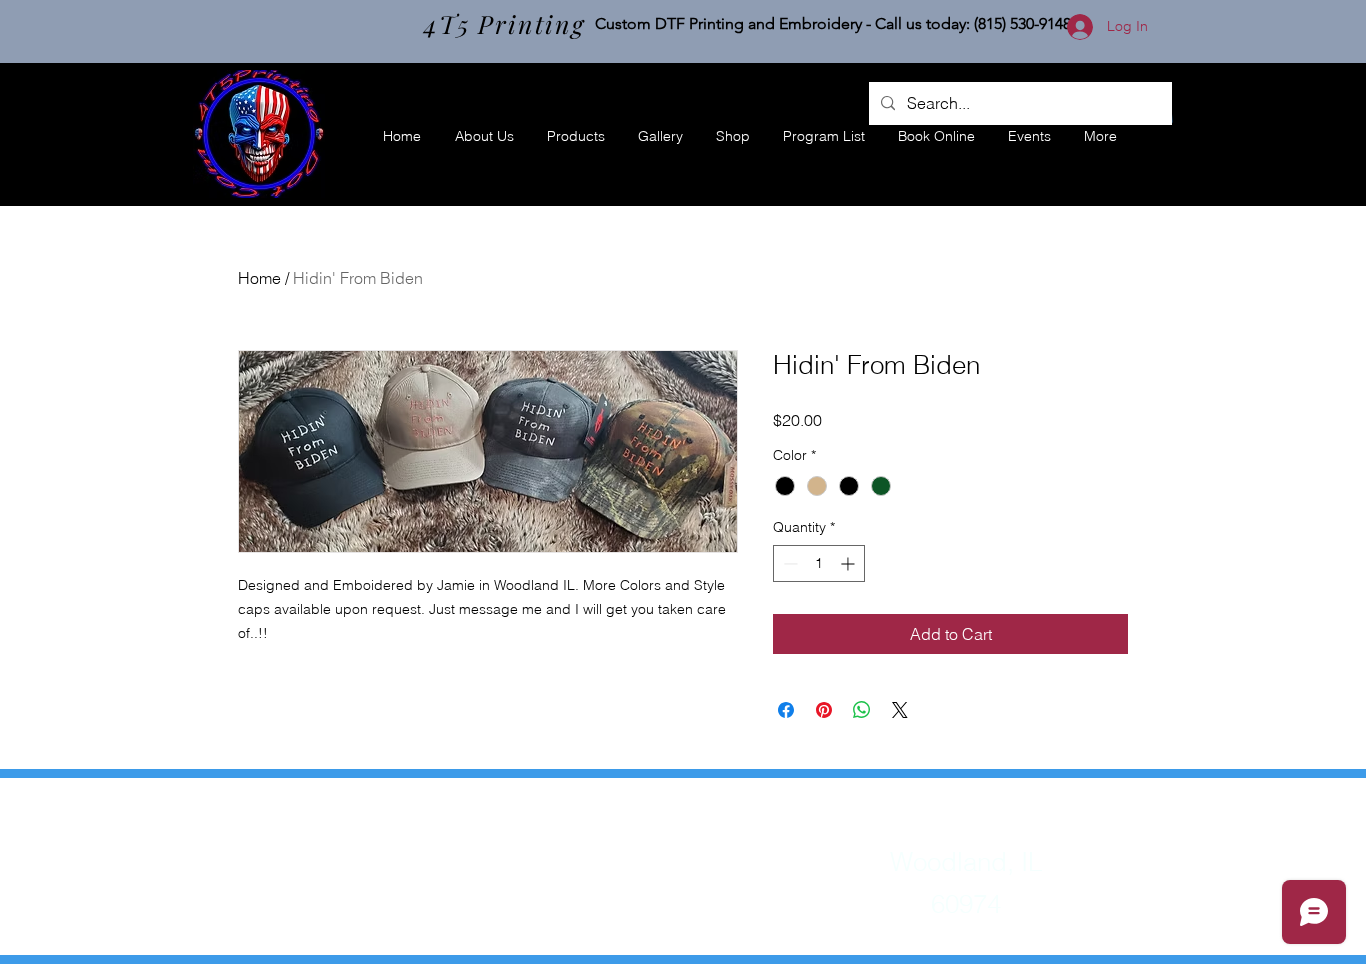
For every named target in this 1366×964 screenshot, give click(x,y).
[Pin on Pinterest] (824, 710)
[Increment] (849, 563)
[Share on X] (900, 710)
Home (259, 278)
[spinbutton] (819, 563)
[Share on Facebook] (786, 710)
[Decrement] (788, 563)
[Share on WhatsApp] (862, 710)
